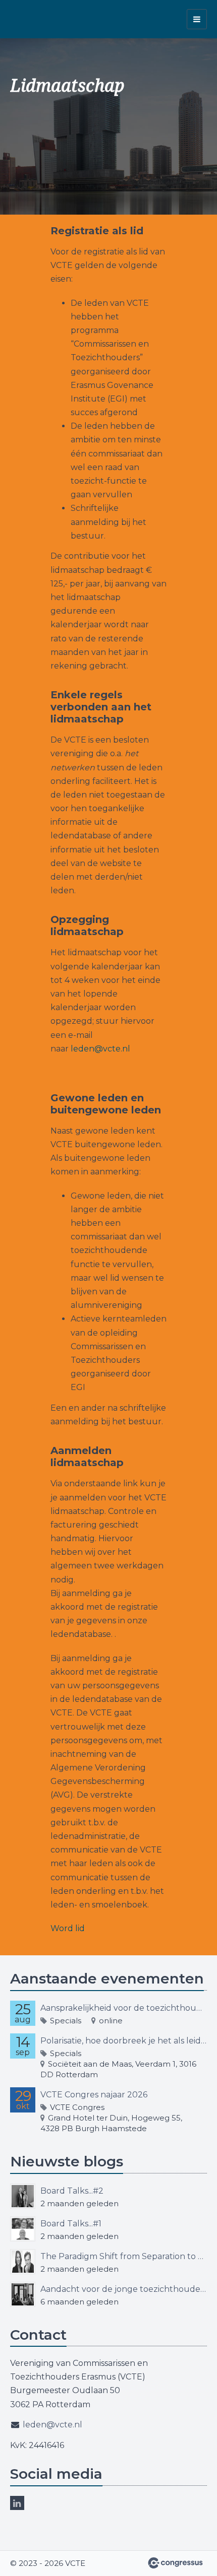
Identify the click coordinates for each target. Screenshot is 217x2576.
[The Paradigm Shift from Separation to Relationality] (23, 2262)
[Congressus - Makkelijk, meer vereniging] (175, 2563)
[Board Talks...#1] (23, 2229)
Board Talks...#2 (72, 2191)
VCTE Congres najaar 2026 (94, 2095)
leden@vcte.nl (100, 1049)
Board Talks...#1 (71, 2224)
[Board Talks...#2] (23, 2196)
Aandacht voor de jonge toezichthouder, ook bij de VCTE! (124, 2289)
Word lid (68, 1928)
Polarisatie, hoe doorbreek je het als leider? (124, 2041)
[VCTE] (35, 19)
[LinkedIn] (17, 2503)
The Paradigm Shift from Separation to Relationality (124, 2256)
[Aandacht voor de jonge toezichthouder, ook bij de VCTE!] (23, 2294)
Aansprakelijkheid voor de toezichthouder (124, 2008)
